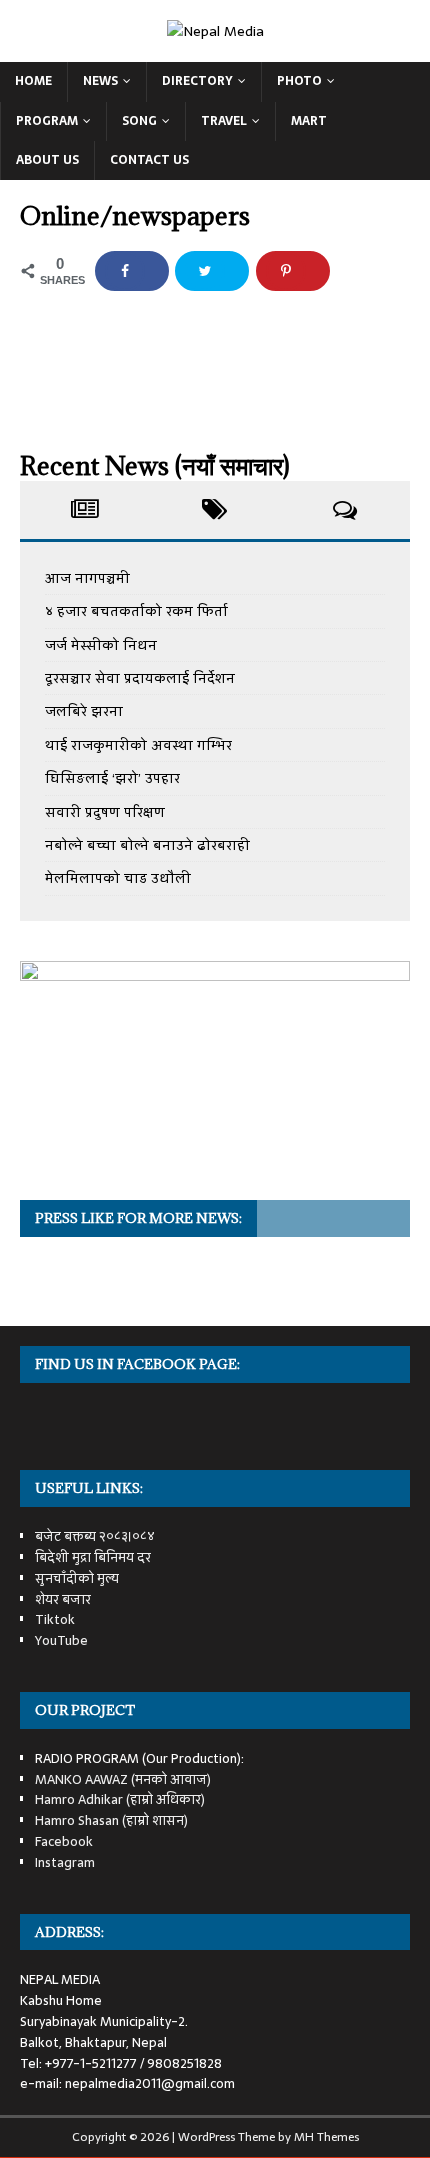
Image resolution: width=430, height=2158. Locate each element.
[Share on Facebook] (132, 271)
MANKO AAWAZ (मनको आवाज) (123, 1779)
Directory (197, 81)
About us (47, 160)
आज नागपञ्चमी (87, 578)
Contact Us (149, 160)
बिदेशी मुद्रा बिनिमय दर (93, 1557)
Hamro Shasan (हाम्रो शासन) (111, 1820)
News (100, 81)
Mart (309, 121)
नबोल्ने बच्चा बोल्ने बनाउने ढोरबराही (147, 845)
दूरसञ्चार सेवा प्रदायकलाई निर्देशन (140, 678)
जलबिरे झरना (84, 711)
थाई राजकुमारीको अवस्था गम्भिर (138, 745)
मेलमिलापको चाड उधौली (118, 878)
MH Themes (326, 2137)
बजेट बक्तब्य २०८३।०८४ (95, 1536)
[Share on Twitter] (212, 271)
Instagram (65, 1862)
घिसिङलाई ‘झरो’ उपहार (112, 778)
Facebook (64, 1841)
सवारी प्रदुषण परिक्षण (105, 812)
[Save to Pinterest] (293, 271)
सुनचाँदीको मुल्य (77, 1578)
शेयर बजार (63, 1599)
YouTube (61, 1640)
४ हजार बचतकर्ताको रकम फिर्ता (136, 611)
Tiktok (55, 1619)
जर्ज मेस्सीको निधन (101, 645)
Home (33, 81)
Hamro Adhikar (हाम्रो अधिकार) (120, 1799)
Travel (224, 121)
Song (139, 121)
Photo (299, 81)
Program (47, 121)
